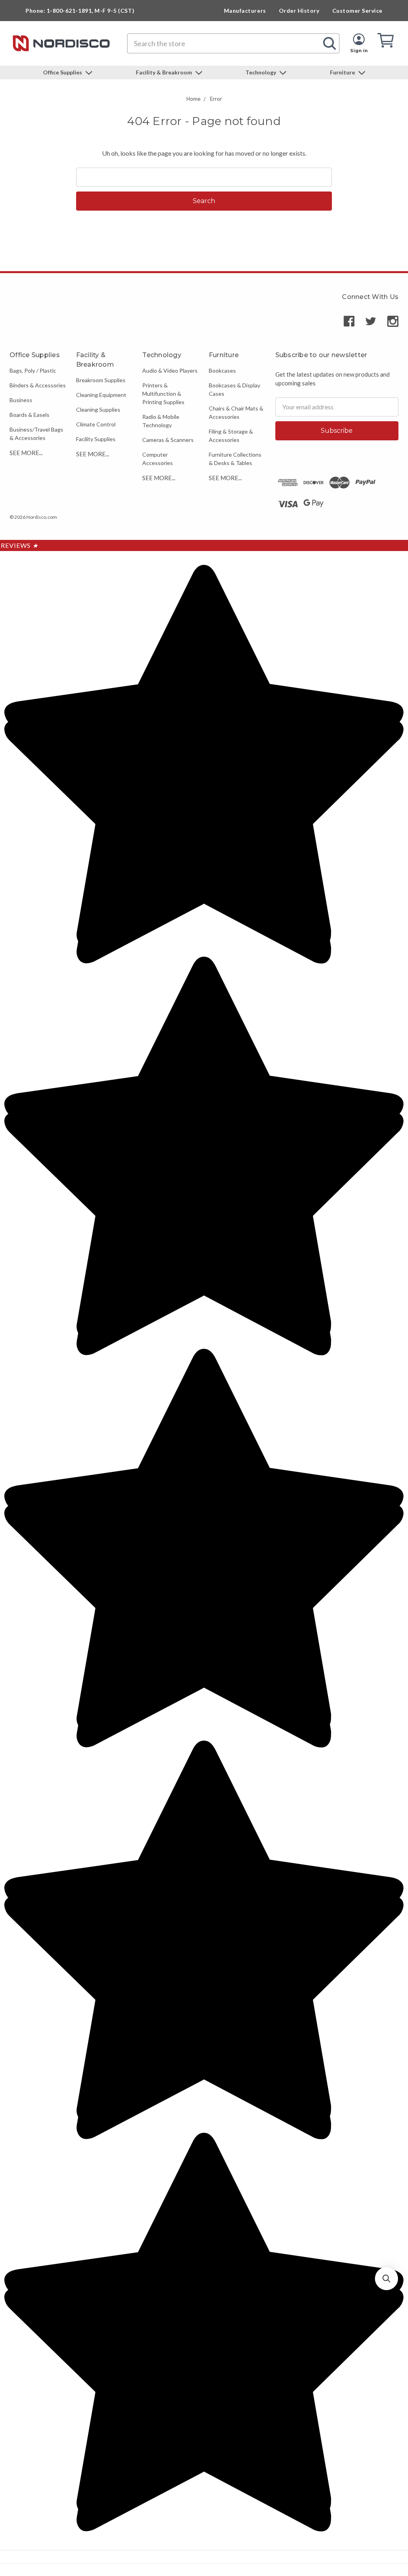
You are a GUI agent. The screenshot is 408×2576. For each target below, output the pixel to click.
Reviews (20, 545)
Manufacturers (245, 11)
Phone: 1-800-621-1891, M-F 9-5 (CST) (80, 11)
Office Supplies (63, 72)
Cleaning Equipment (101, 395)
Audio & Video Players (170, 370)
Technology (261, 72)
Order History (299, 11)
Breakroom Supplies (101, 380)
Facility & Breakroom (165, 72)
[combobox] (233, 43)
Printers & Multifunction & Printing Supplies (163, 394)
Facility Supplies (96, 439)
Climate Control (96, 424)
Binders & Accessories (38, 385)
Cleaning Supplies (98, 409)
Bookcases (222, 370)
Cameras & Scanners (168, 440)
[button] (386, 2279)
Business (21, 400)
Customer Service (357, 11)
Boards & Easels (29, 415)
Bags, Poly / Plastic (33, 370)
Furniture (343, 72)
